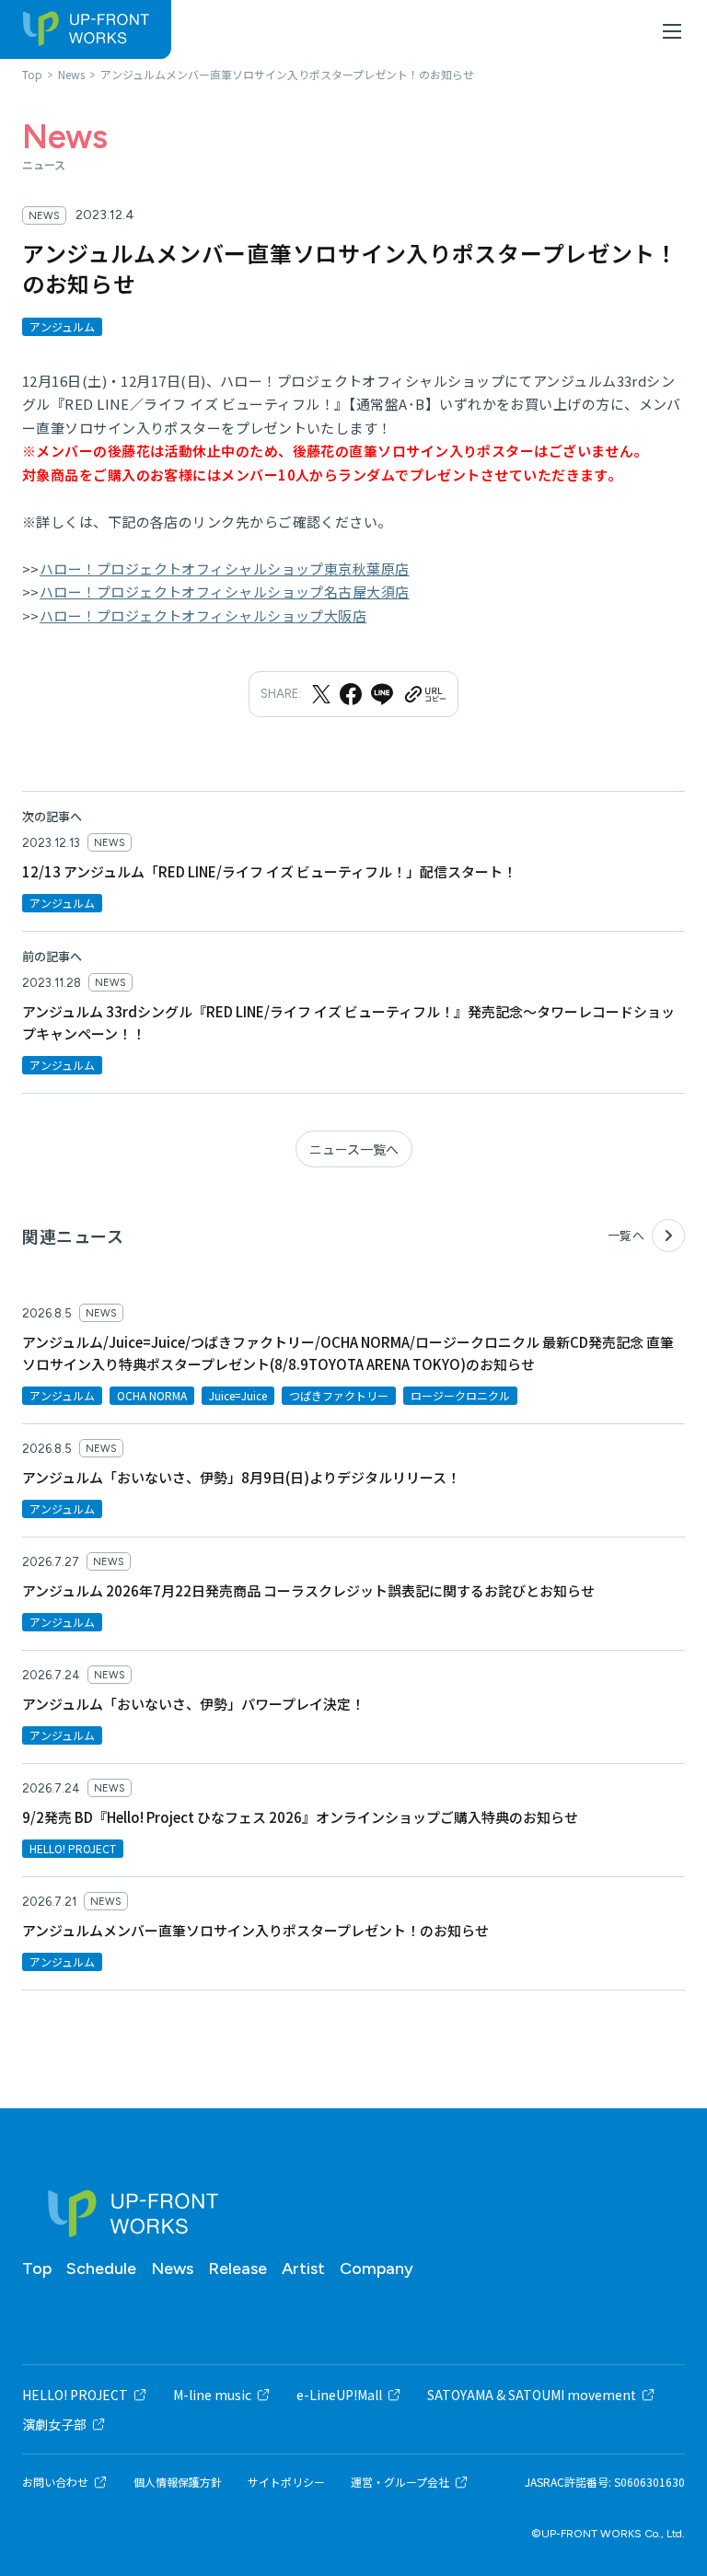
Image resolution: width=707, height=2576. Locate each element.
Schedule (101, 2269)
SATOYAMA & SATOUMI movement (532, 2395)
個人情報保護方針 (178, 2482)
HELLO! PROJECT (75, 2395)
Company (377, 2269)
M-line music (212, 2395)
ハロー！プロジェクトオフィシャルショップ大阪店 (203, 615)
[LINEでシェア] (382, 694)
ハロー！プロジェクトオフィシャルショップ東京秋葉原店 (225, 569)
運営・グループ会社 (400, 2482)
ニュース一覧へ (354, 1149)
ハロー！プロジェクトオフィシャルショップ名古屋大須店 (225, 592)
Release (238, 2269)
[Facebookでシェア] (351, 694)
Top (37, 2269)
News (172, 2269)
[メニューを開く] (672, 31)
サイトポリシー (286, 2482)
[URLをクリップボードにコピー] (424, 694)
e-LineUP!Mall (339, 2395)
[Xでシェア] (321, 694)
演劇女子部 (54, 2424)
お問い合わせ (55, 2482)
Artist (303, 2269)
